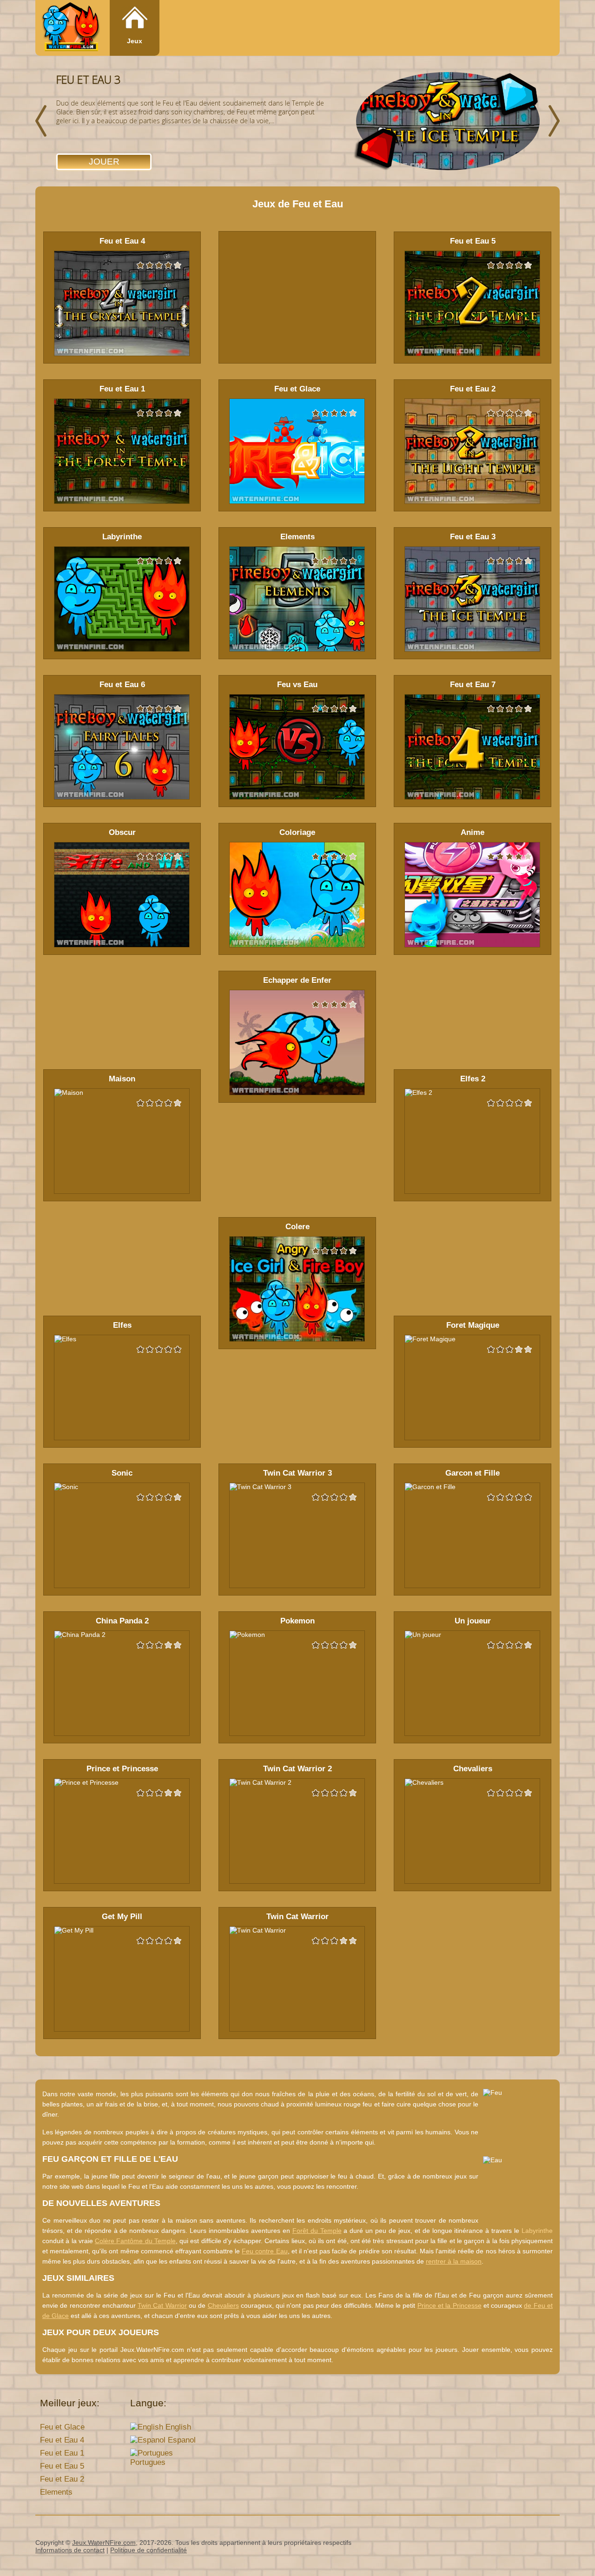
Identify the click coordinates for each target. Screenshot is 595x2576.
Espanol (181, 2440)
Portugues (148, 2462)
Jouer (104, 162)
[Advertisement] (297, 297)
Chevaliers (223, 2305)
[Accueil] (71, 29)
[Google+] (531, 2544)
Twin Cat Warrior (162, 2305)
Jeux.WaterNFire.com (104, 2543)
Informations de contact (70, 2550)
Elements (56, 2492)
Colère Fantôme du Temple (135, 2241)
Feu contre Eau (264, 2251)
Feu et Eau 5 (62, 2466)
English (177, 2427)
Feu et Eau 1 (62, 2453)
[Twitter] (549, 2544)
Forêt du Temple (317, 2231)
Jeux (135, 41)
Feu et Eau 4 (62, 2440)
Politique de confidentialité (149, 2550)
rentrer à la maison (454, 2261)
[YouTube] (513, 2544)
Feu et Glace (62, 2427)
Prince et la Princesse (450, 2305)
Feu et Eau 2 (62, 2479)
